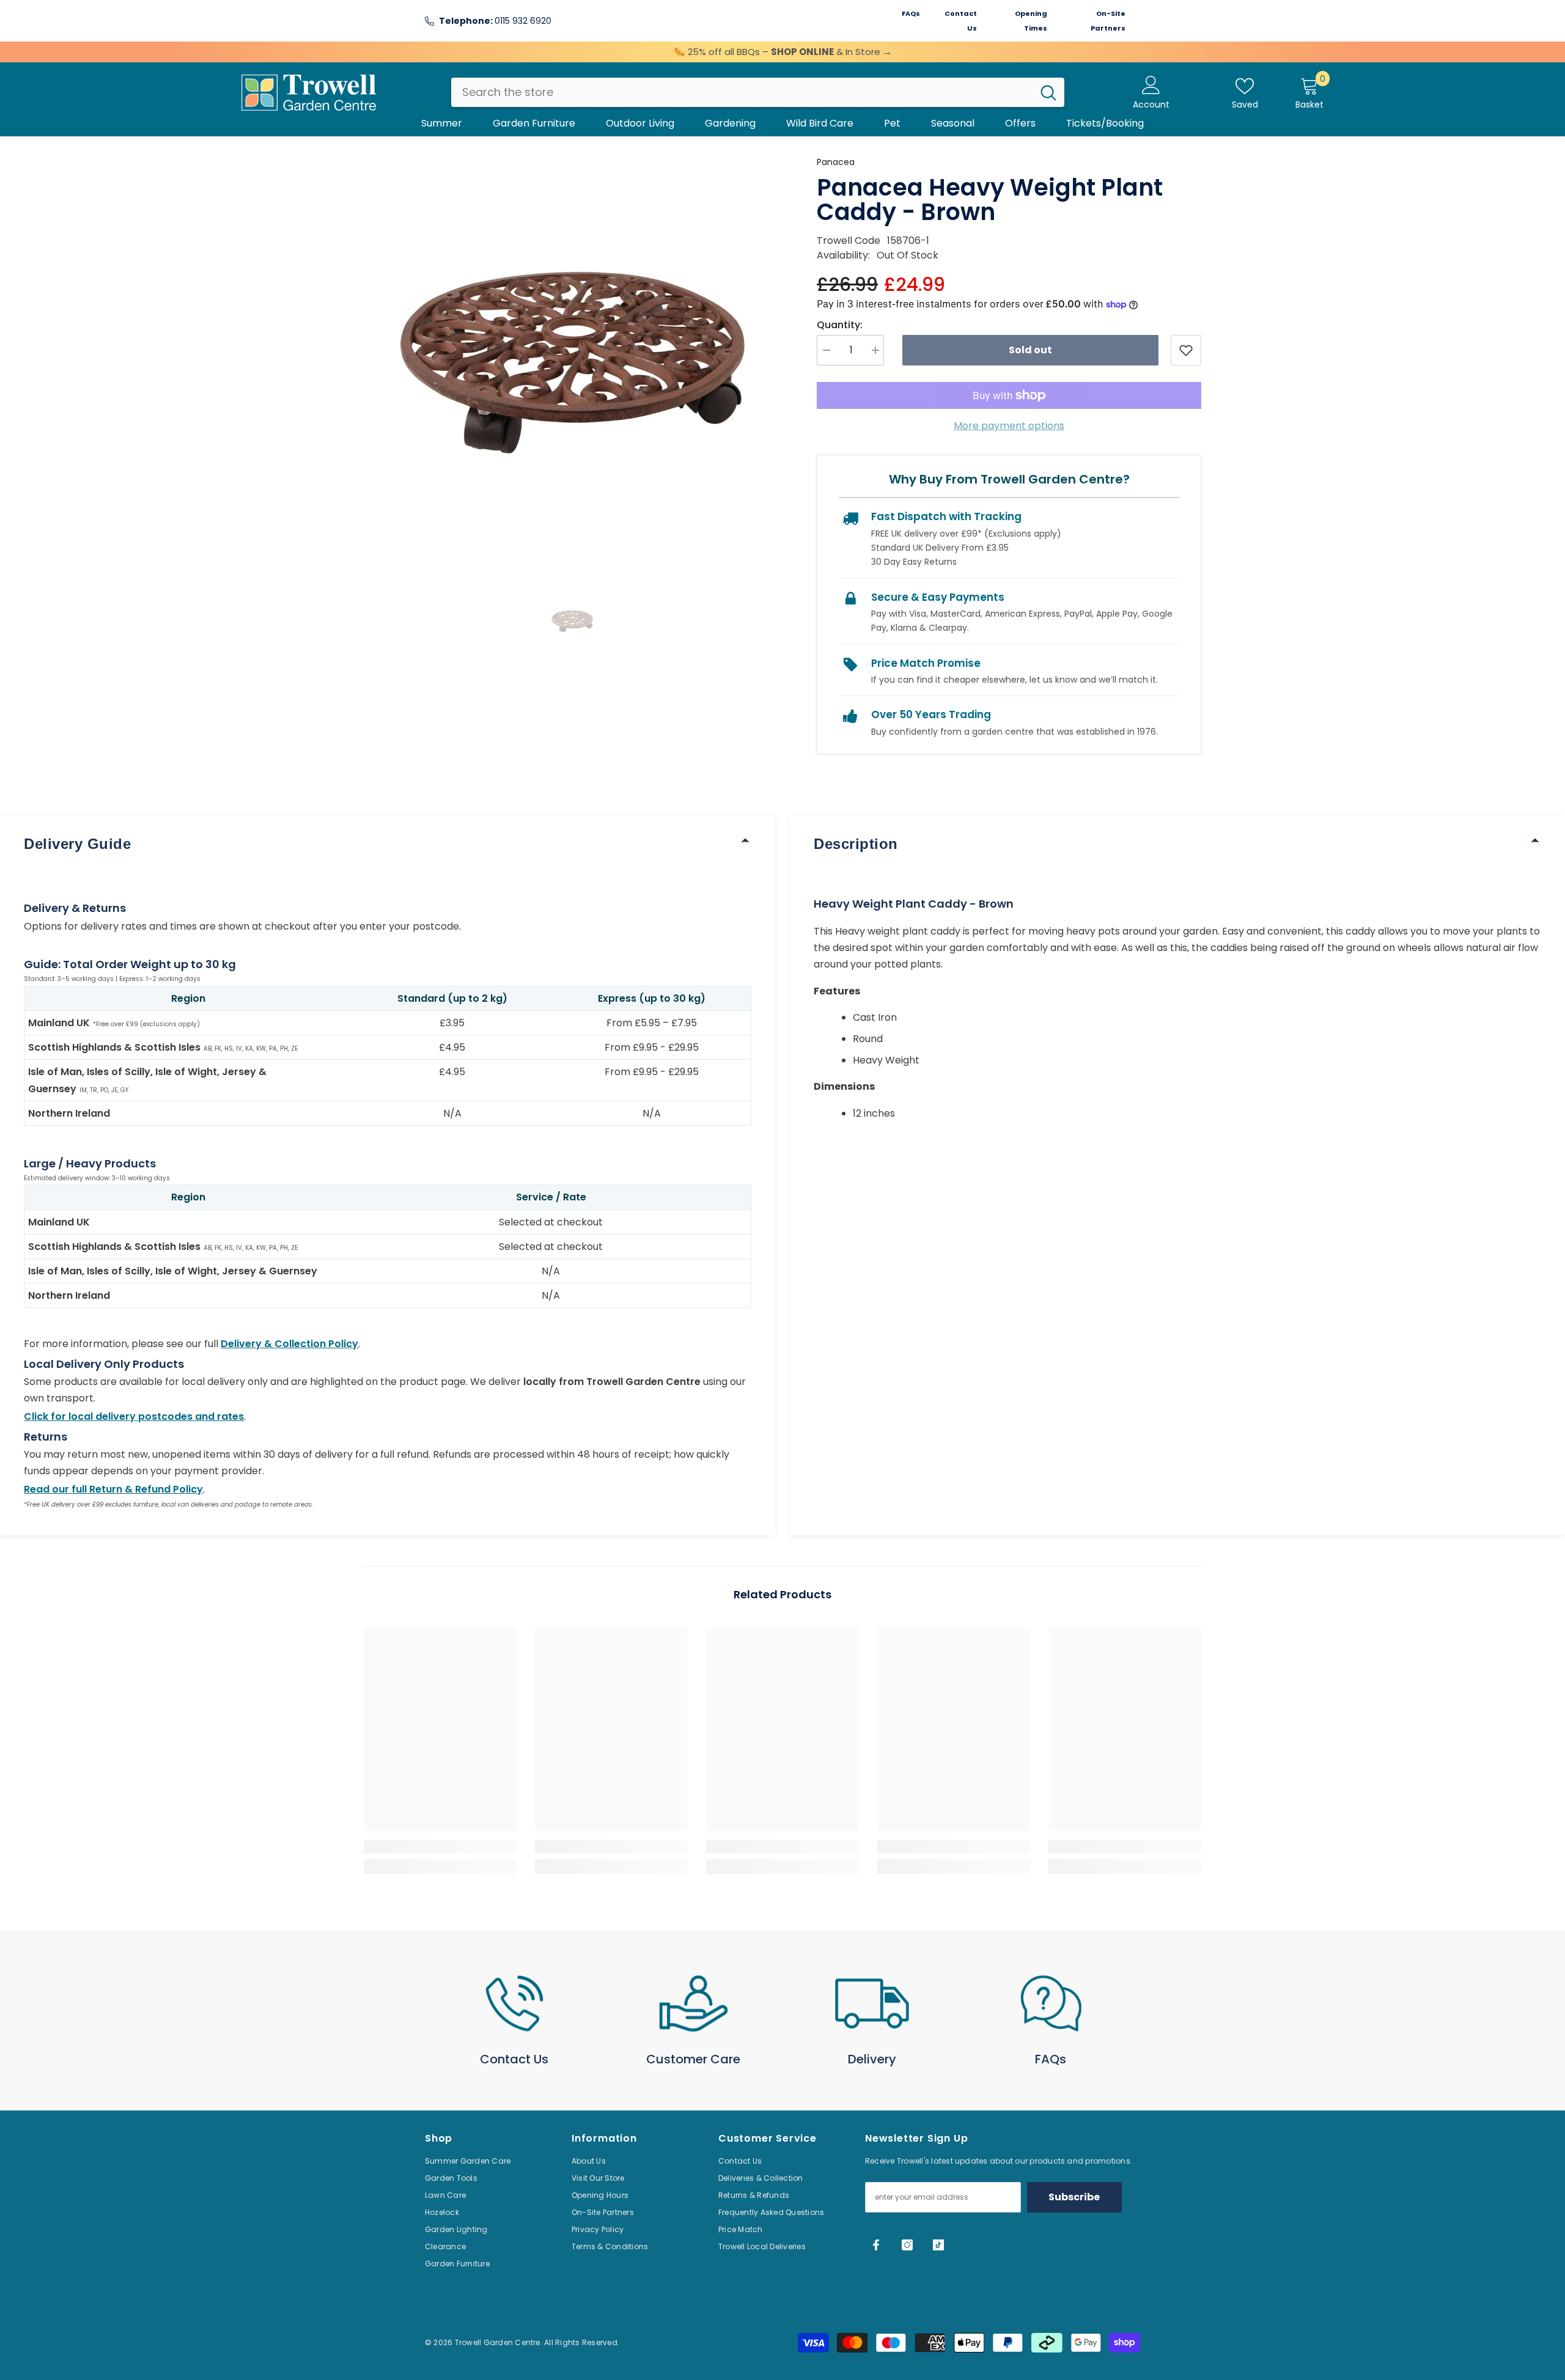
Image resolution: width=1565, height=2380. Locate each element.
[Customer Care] (694, 2004)
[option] (572, 363)
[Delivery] (872, 2004)
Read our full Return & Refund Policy (113, 1489)
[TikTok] (938, 2245)
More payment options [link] (1009, 426)
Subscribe (1074, 2197)
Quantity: (840, 325)
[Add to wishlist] (1186, 350)
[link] (440, 1846)
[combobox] (742, 92)
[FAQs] (1051, 2004)
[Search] (758, 92)
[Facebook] (876, 2245)
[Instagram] (907, 2245)
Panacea (836, 162)
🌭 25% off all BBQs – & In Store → (783, 52)
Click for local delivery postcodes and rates (134, 1416)
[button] (572, 621)
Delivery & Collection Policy (289, 1344)
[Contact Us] (514, 2004)
